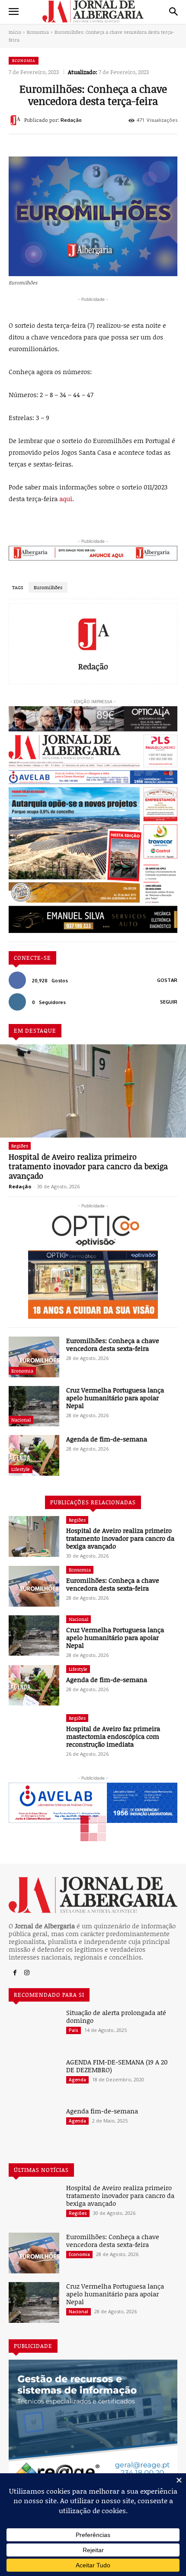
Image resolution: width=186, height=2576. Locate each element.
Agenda (77, 2080)
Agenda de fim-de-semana (107, 1439)
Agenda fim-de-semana (102, 2111)
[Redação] (16, 120)
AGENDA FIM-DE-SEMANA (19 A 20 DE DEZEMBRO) (117, 2066)
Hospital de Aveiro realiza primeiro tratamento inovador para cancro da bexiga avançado (88, 1166)
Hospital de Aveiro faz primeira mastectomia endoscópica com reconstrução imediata (113, 1736)
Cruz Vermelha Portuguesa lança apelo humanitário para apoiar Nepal (115, 1398)
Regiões (20, 1146)
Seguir (169, 1002)
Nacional (21, 1420)
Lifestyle (21, 1469)
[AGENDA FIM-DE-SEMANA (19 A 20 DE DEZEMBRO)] (34, 2078)
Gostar (167, 980)
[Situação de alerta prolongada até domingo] (34, 2029)
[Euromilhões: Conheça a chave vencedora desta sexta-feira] (34, 1357)
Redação (71, 120)
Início (15, 32)
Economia (38, 32)
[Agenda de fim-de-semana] (34, 1455)
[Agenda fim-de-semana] (34, 2127)
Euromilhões (48, 587)
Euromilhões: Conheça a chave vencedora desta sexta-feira (113, 1344)
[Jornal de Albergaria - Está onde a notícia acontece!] (93, 11)
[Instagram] (27, 1973)
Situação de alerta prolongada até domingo (116, 2016)
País (74, 2030)
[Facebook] (15, 1973)
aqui (66, 499)
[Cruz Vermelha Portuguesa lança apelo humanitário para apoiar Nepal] (34, 1406)
